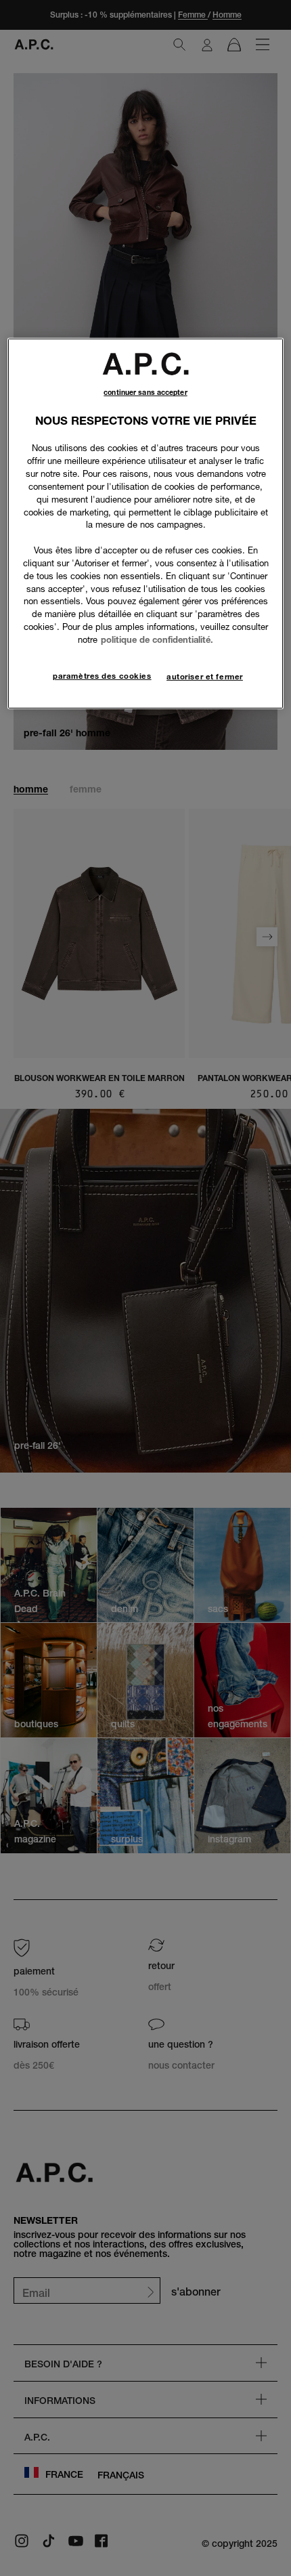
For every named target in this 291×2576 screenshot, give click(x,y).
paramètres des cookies (102, 676)
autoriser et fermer (205, 677)
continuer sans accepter (145, 393)
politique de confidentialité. (157, 639)
